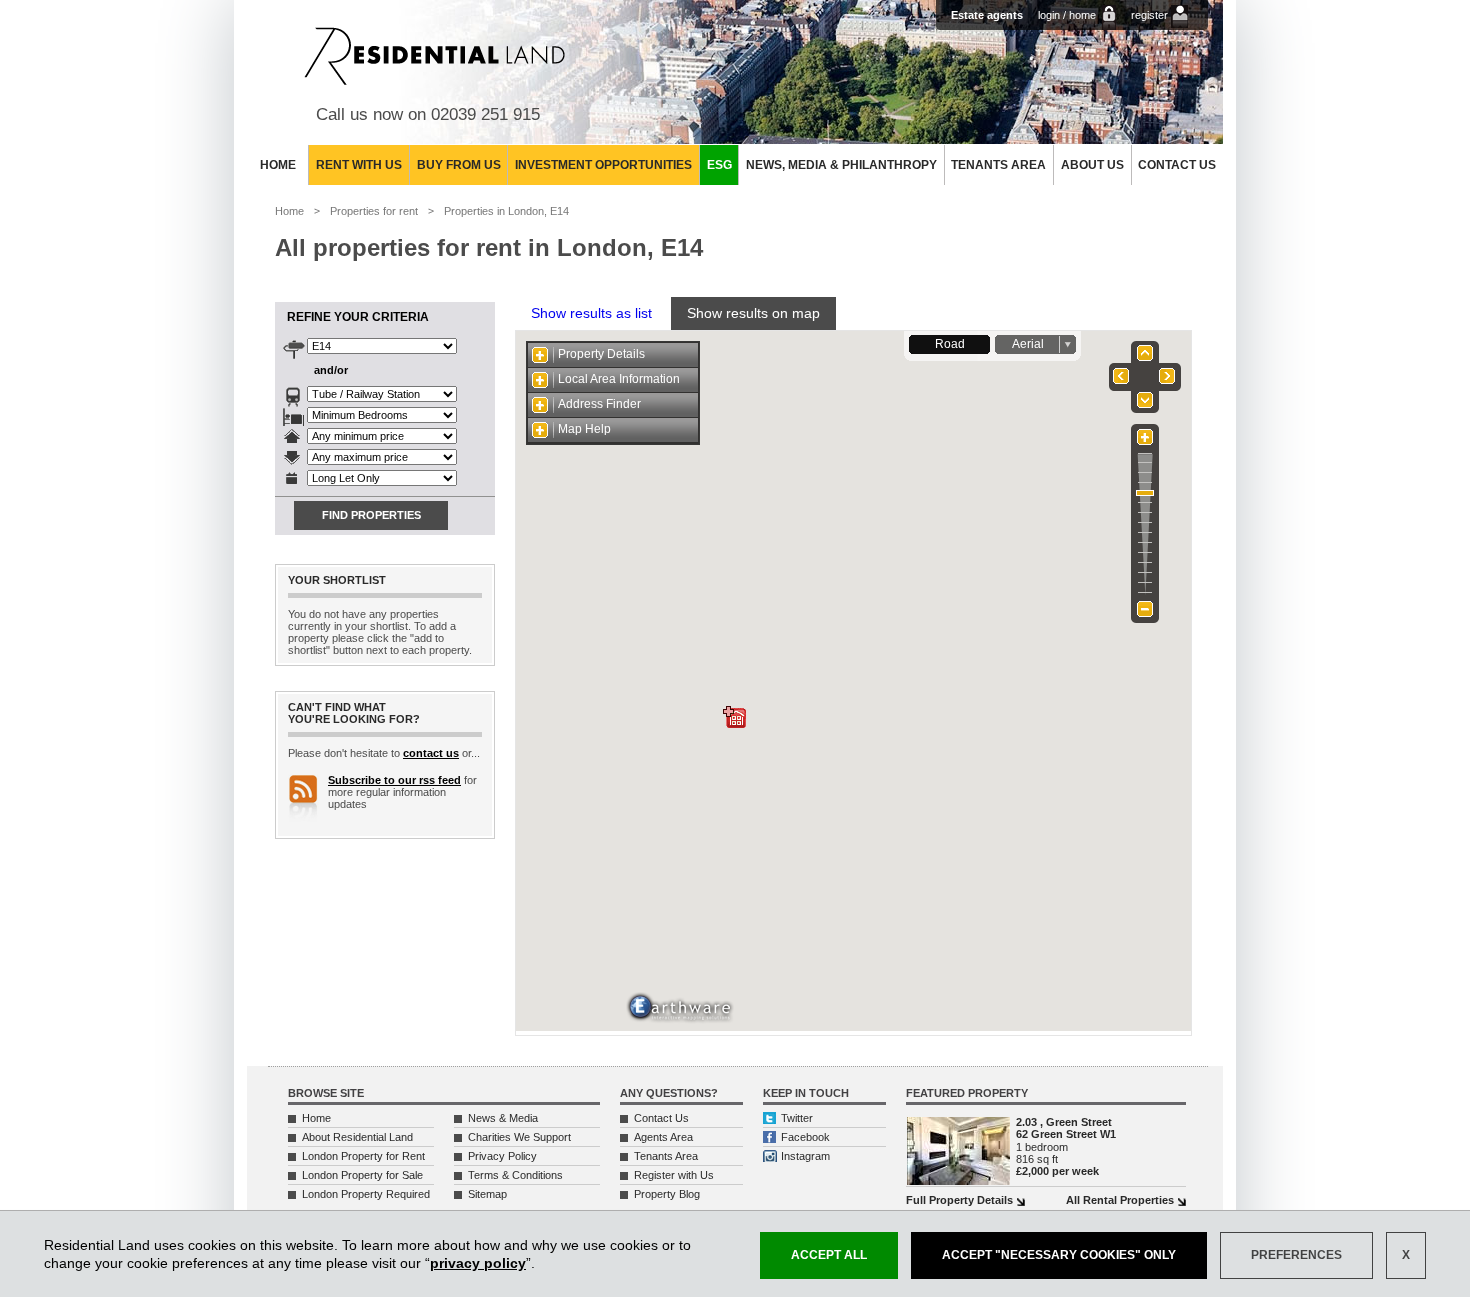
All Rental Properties (1120, 1200)
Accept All (829, 1255)
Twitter (797, 1118)
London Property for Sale (362, 1175)
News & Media (503, 1118)
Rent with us (359, 165)
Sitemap (487, 1194)
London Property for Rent (363, 1156)
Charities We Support (519, 1137)
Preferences (1296, 1255)
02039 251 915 (485, 114)
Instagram (805, 1156)
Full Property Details (959, 1200)
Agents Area (663, 1137)
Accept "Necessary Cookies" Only (1059, 1255)
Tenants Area (998, 165)
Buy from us (459, 165)
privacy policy (478, 1263)
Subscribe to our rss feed (394, 780)
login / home (1067, 15)
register (1149, 15)
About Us (1092, 165)
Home (278, 165)
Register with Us (674, 1175)
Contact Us (1177, 165)
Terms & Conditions (515, 1175)
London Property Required (366, 1194)
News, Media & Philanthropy (841, 165)
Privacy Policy (502, 1156)
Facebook (805, 1137)
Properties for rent (374, 211)
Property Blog (667, 1194)
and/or (331, 370)
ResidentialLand (434, 56)
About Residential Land (357, 1137)
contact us (431, 753)
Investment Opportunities (603, 165)
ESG (719, 165)
